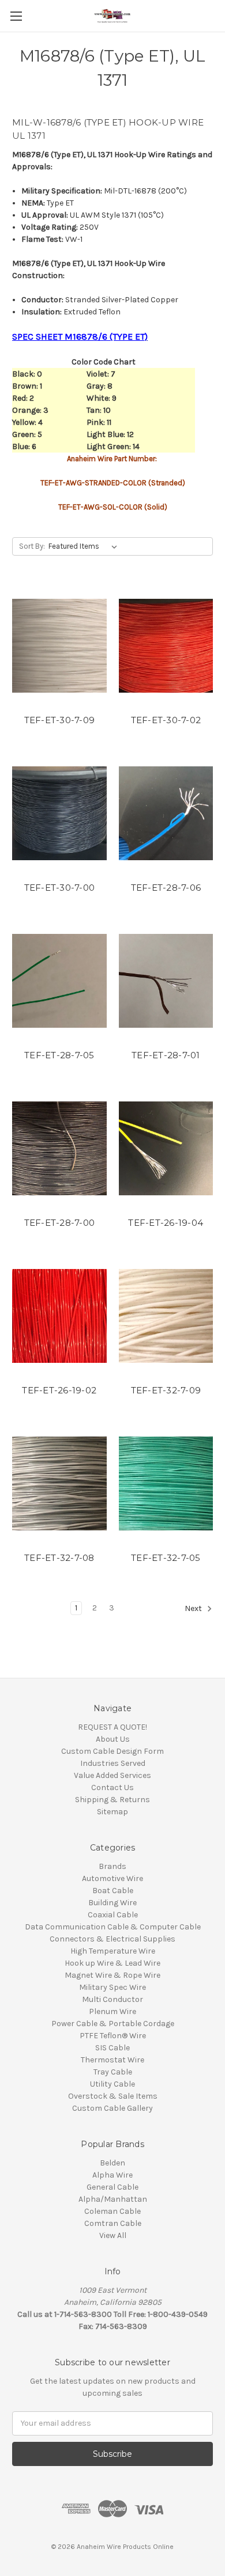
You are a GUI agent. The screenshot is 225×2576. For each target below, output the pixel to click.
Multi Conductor (112, 1999)
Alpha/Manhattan (113, 2199)
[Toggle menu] (16, 16)
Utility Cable (112, 2084)
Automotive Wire (112, 1878)
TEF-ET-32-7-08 (59, 1558)
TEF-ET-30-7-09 (60, 720)
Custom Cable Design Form (112, 1751)
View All (113, 2235)
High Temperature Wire (113, 1951)
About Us (113, 1739)
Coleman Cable (112, 2211)
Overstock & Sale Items (113, 2096)
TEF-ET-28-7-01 (166, 1055)
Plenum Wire (112, 2011)
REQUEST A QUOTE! (112, 1727)
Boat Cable (113, 1891)
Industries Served (113, 1763)
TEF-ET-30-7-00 (60, 888)
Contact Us (112, 1787)
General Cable (112, 2187)
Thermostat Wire (112, 2060)
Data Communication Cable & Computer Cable (113, 1927)
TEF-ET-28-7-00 (60, 1223)
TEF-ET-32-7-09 (166, 1390)
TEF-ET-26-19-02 (59, 1390)
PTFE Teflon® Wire (113, 2036)
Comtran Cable (113, 2223)
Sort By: (32, 546)
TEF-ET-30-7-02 (166, 720)
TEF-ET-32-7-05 (166, 1558)
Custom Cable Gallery (112, 2108)
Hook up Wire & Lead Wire (112, 1963)
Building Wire (112, 1903)
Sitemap (112, 1812)
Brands (112, 1866)
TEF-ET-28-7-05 (59, 1055)
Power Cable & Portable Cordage (113, 2024)
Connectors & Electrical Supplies (112, 1939)
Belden (112, 2163)
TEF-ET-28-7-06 (166, 888)
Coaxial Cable (113, 1915)
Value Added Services (112, 1775)
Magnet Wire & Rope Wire (112, 1975)
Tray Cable (113, 2072)
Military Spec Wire (112, 1987)
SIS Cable (112, 2048)
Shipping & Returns (112, 1800)
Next (194, 1608)
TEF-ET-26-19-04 (166, 1223)
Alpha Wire (112, 2175)
